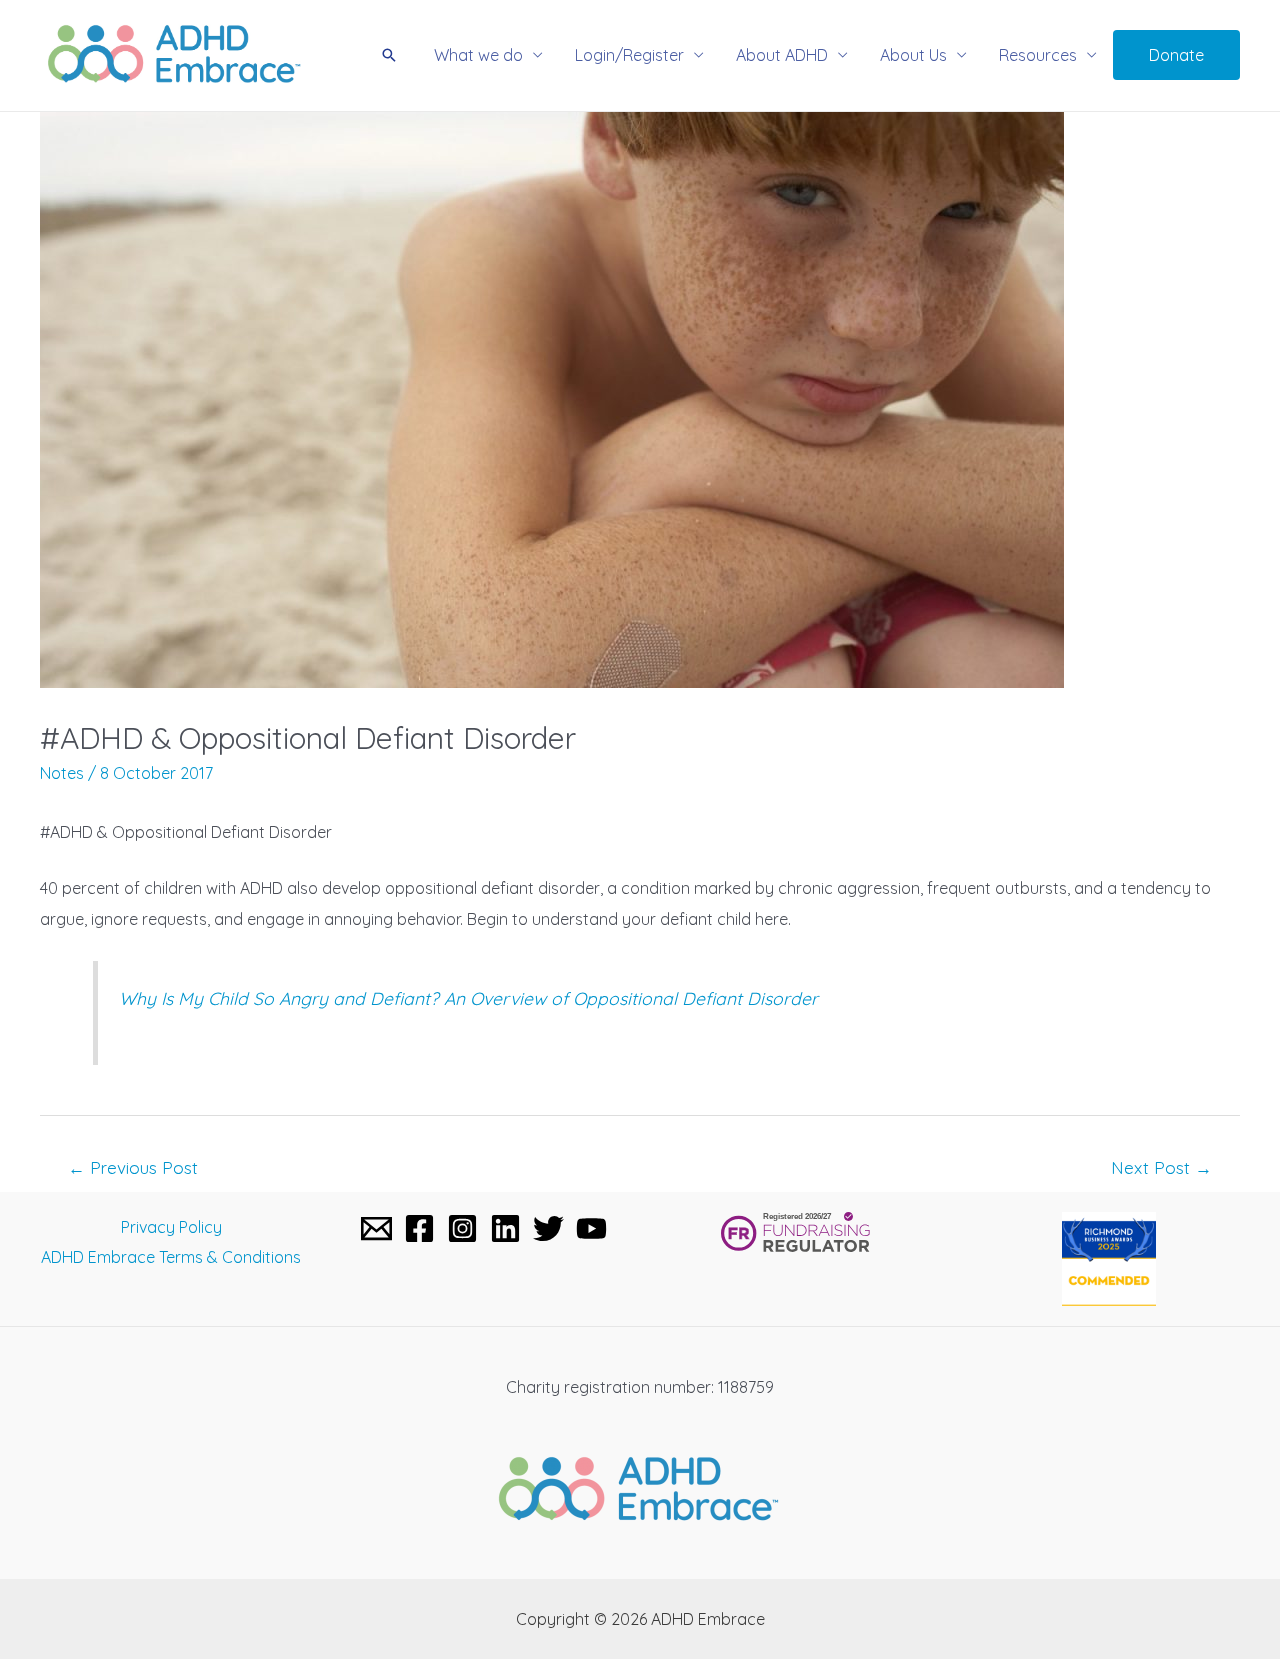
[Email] (376, 1228)
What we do (478, 55)
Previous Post (133, 1167)
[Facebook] (419, 1228)
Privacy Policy (171, 1227)
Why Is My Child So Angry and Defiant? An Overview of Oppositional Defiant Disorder (468, 998)
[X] (548, 1228)
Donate (1176, 55)
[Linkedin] (505, 1228)
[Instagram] (462, 1228)
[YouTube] (591, 1228)
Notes (62, 773)
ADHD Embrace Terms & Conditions (171, 1257)
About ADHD (782, 55)
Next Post (1161, 1167)
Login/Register (629, 55)
